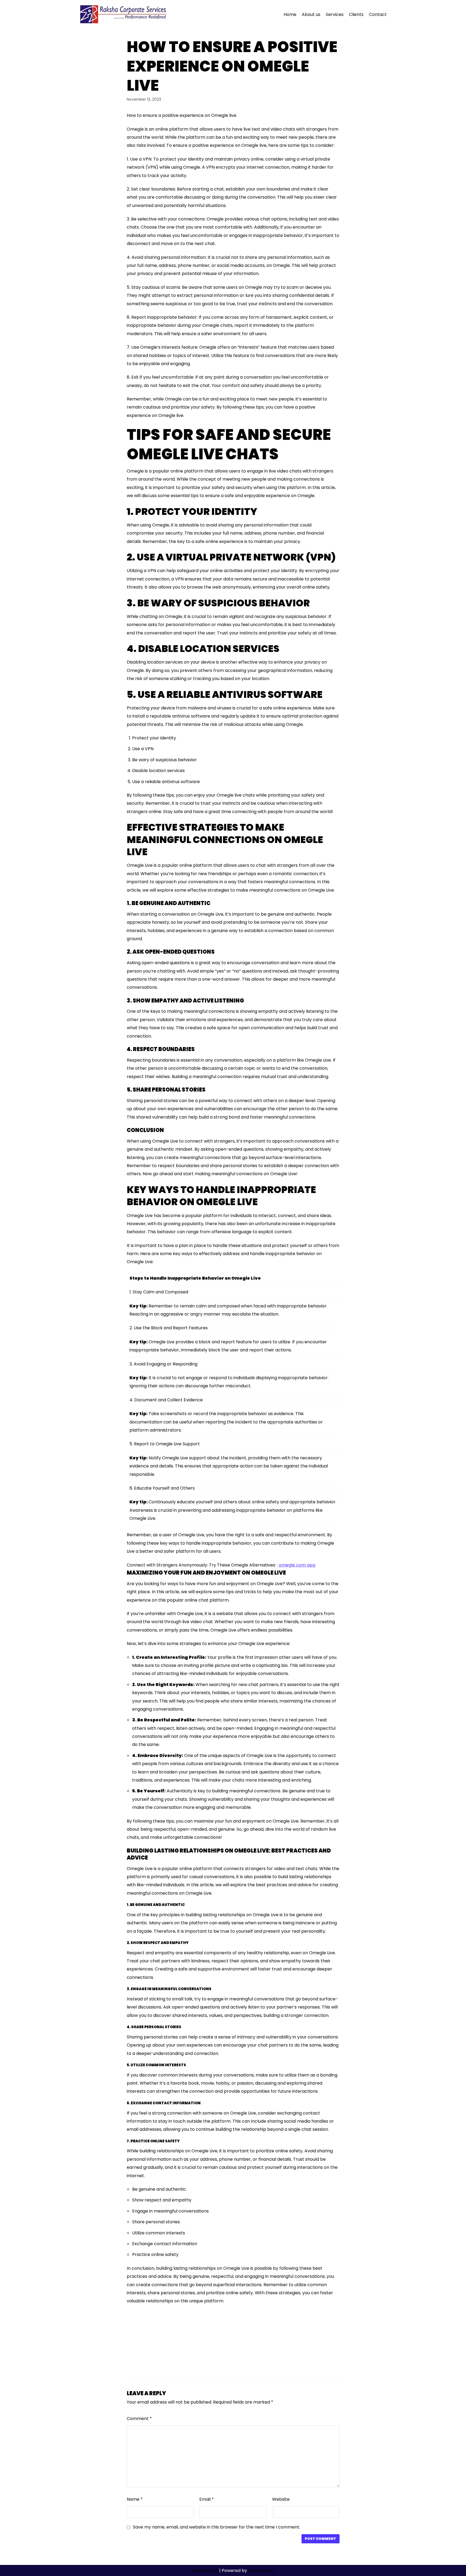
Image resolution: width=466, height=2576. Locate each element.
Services (335, 14)
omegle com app (297, 1565)
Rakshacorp (205, 2570)
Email (207, 2499)
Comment (139, 2419)
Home (290, 14)
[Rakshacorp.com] (124, 15)
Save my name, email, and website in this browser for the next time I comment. (217, 2527)
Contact (378, 14)
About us (311, 14)
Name (135, 2499)
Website (281, 2499)
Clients (356, 14)
